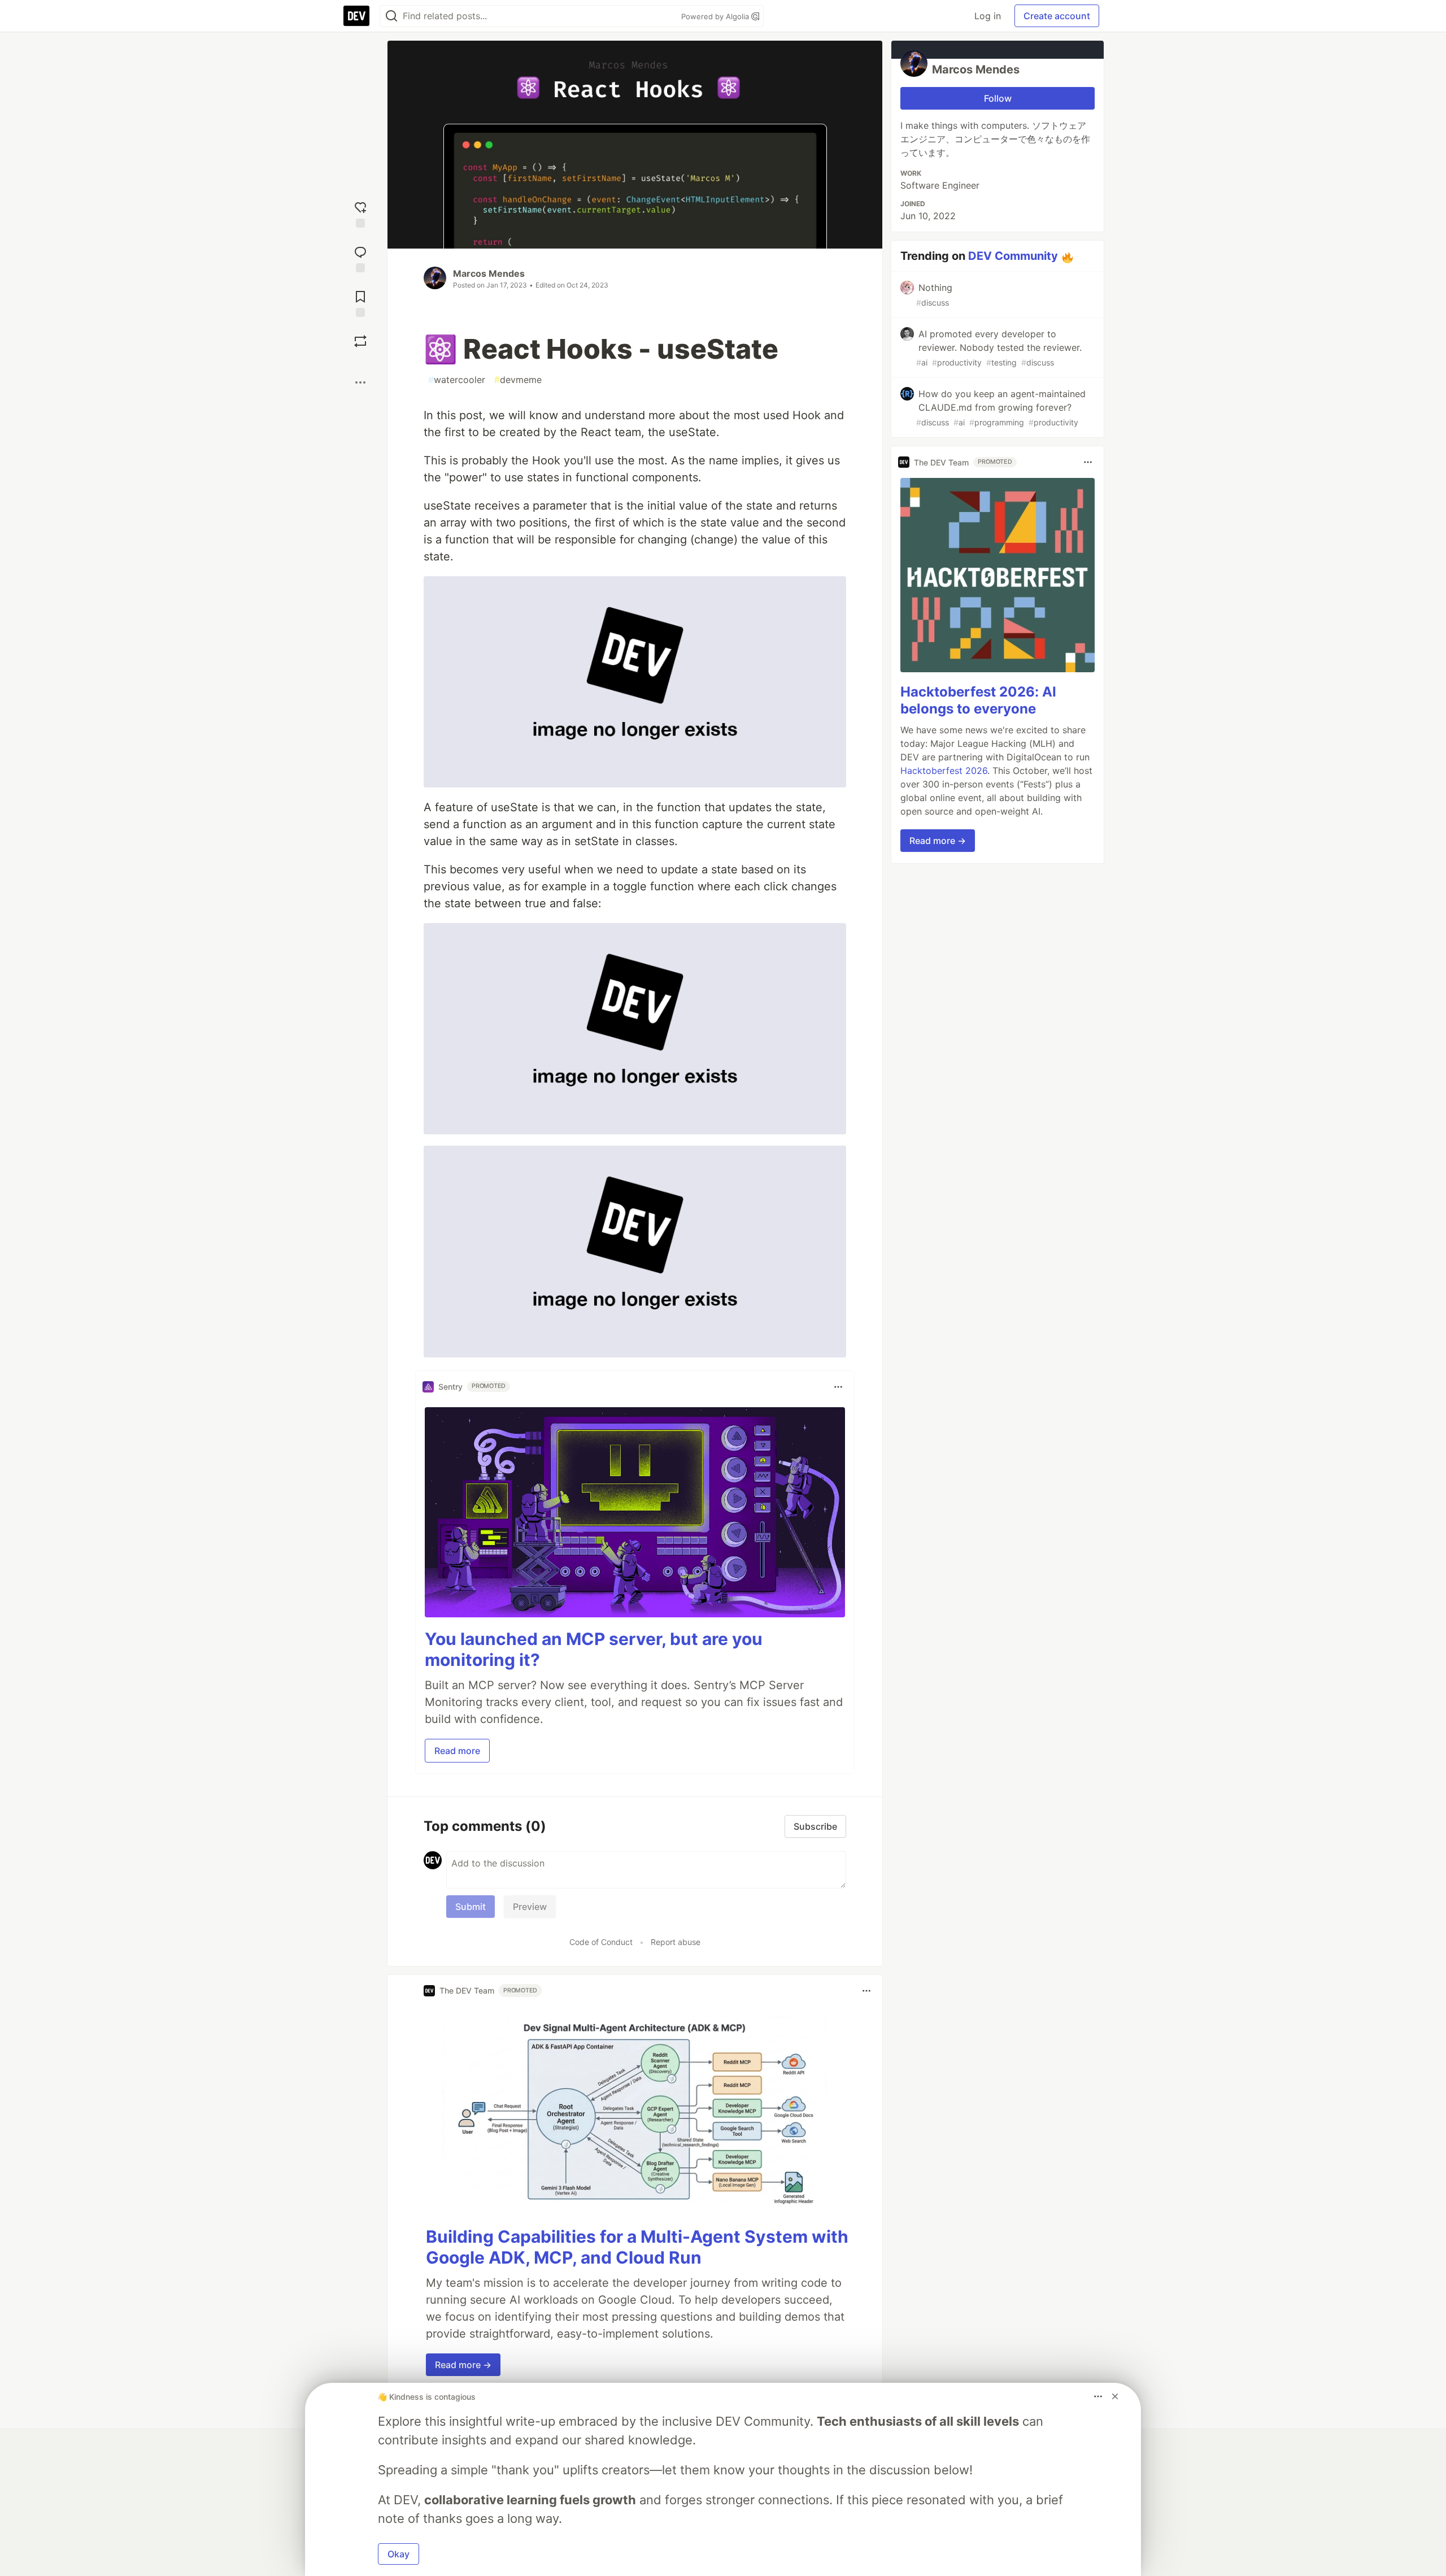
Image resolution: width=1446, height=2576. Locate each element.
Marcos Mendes (489, 273)
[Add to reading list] (360, 303)
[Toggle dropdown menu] (838, 1387)
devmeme (518, 380)
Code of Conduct (601, 1942)
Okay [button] (398, 2554)
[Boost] (360, 341)
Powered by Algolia (716, 16)
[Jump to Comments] (360, 258)
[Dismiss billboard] (1115, 2396)
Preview (530, 1907)
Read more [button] (457, 1751)
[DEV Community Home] (356, 16)
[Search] (391, 16)
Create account (1057, 16)
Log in (988, 16)
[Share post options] (360, 382)
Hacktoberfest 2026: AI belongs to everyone (978, 700)
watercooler (457, 380)
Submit (471, 1907)
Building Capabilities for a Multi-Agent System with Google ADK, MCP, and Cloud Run (637, 2247)
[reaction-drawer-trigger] (360, 213)
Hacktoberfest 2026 (944, 771)
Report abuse (676, 1942)
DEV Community (1013, 256)
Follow (998, 98)
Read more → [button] (463, 2365)
